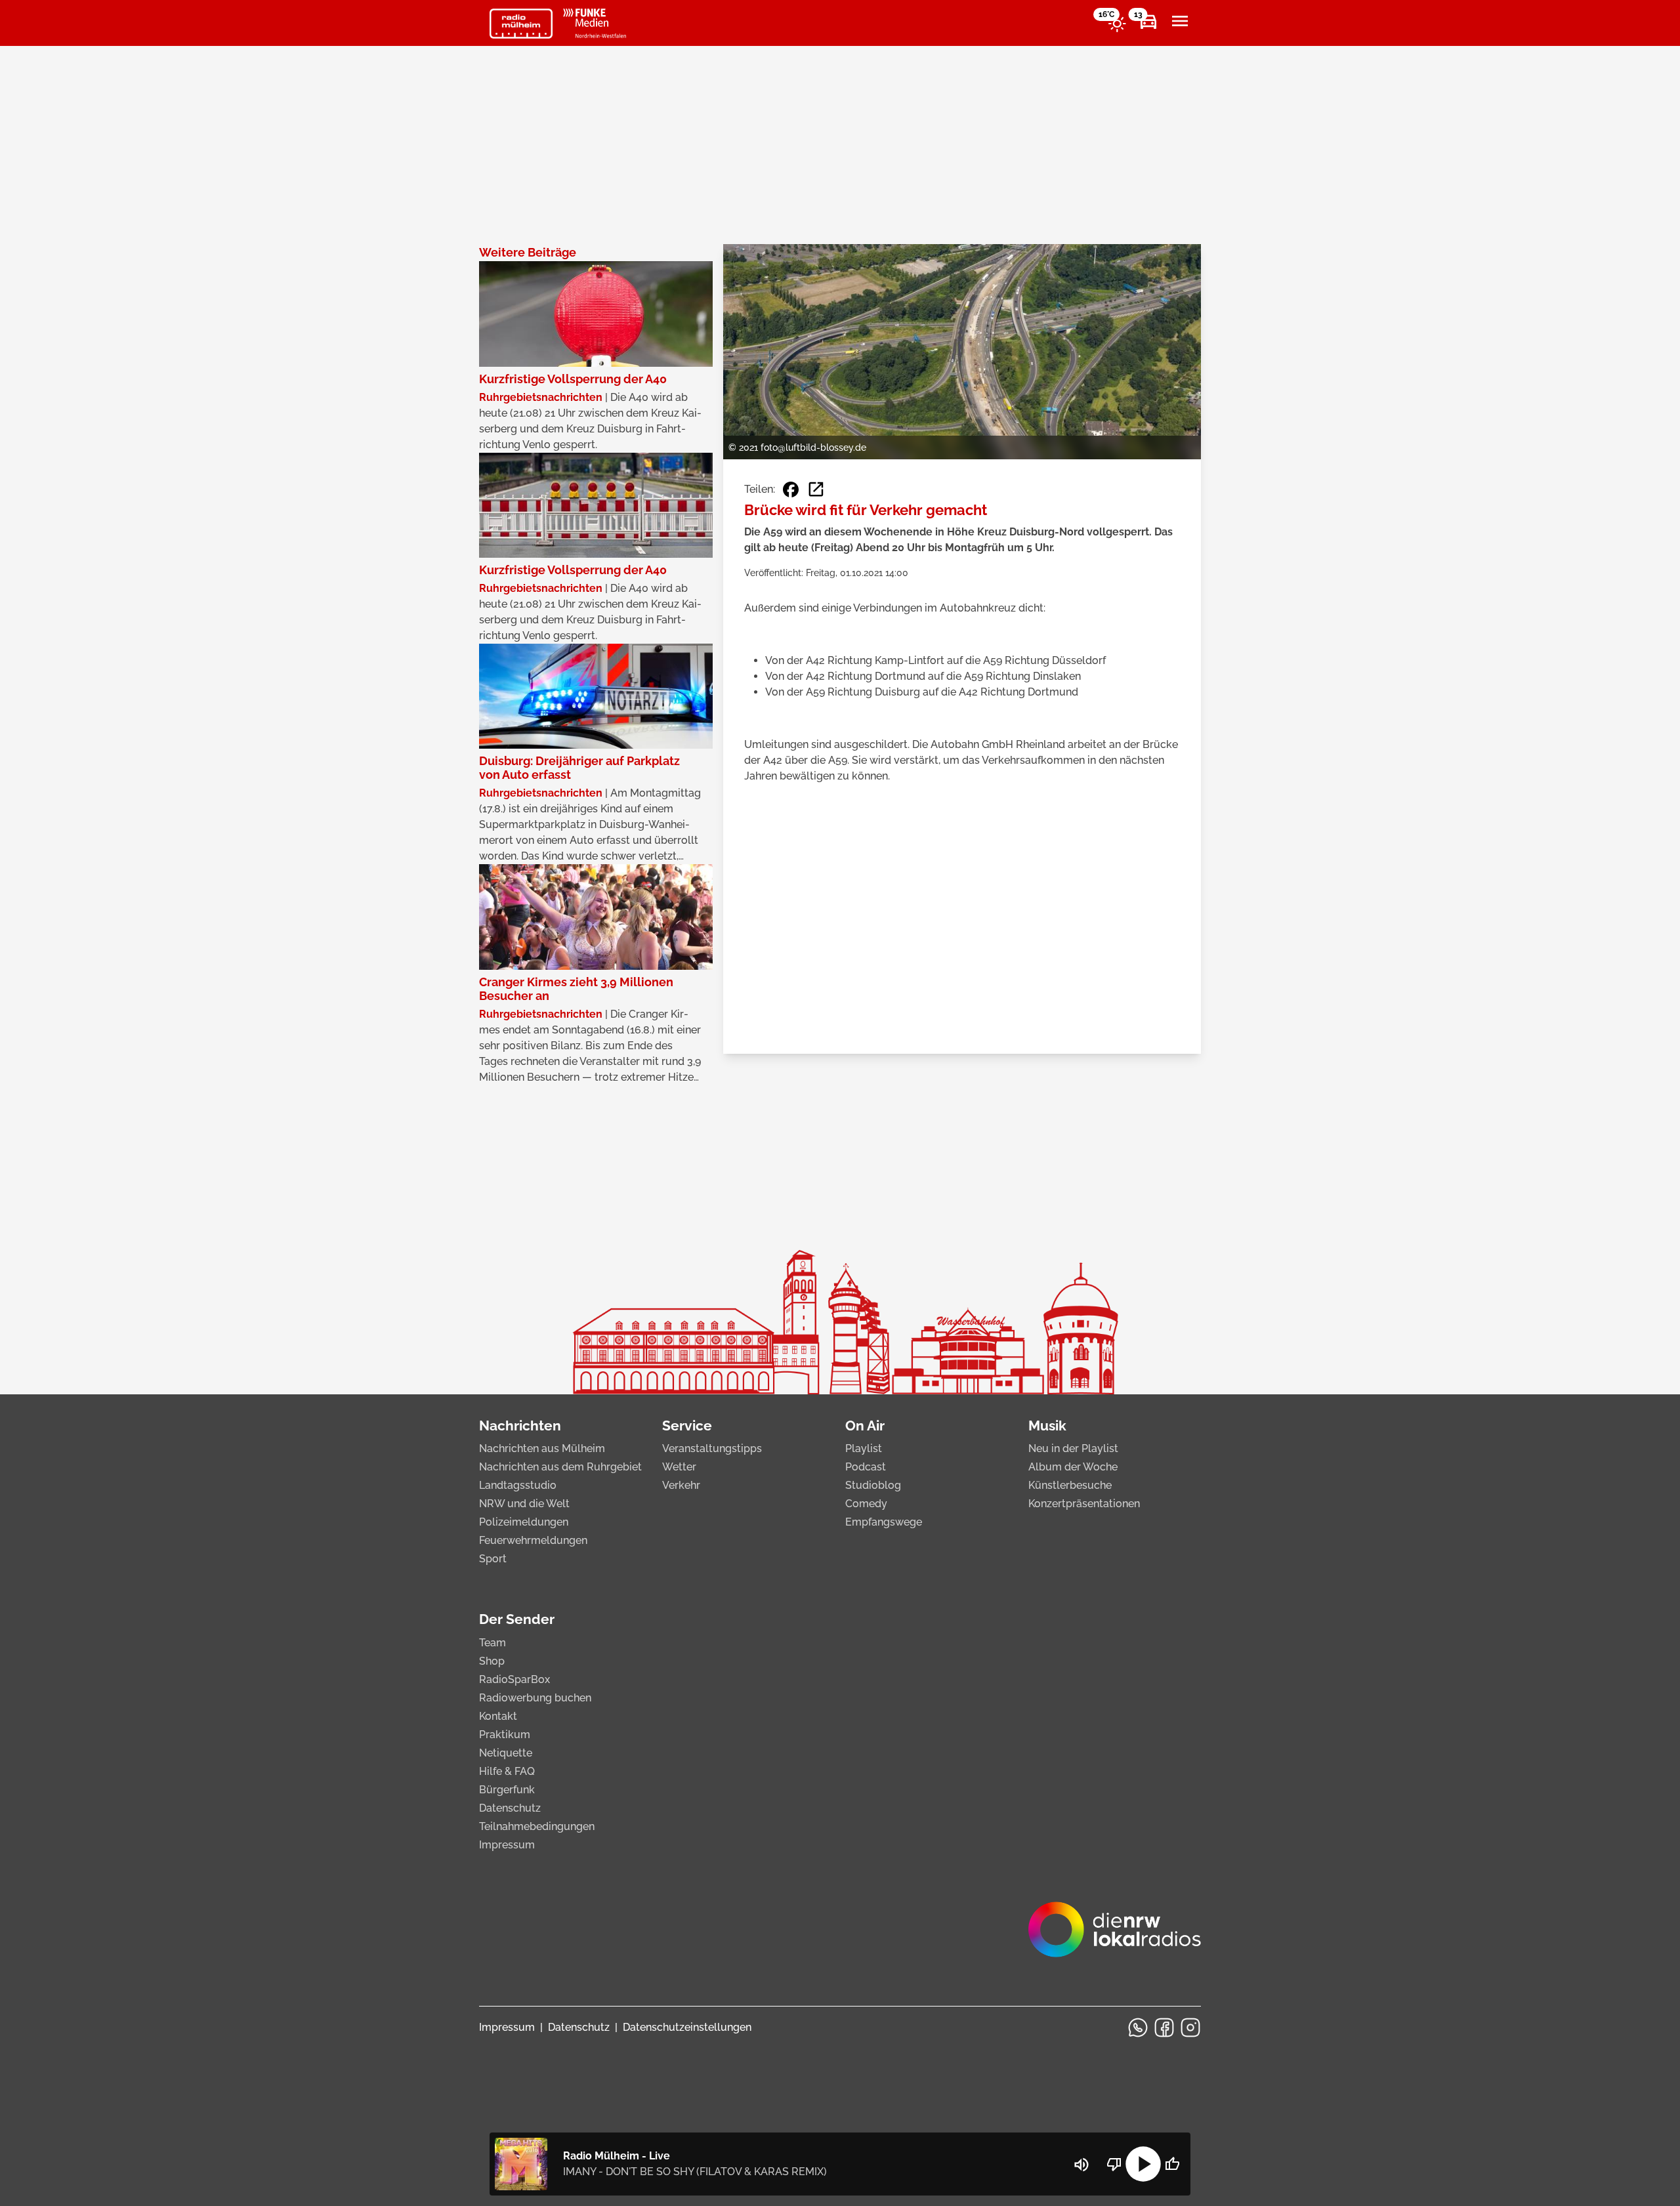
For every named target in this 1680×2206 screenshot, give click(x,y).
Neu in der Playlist (1073, 1448)
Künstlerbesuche (1070, 1485)
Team (493, 1643)
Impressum (507, 1845)
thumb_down (1114, 2164)
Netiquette (506, 1753)
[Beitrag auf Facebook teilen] (791, 489)
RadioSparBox (514, 1679)
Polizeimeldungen (524, 1522)
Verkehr (681, 1485)
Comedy (866, 1504)
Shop (492, 1661)
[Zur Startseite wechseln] (521, 24)
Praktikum (505, 1735)
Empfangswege (884, 1522)
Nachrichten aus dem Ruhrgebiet (560, 1467)
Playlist (864, 1448)
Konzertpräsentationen (1084, 1504)
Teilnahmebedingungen (537, 1826)
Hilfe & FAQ (507, 1771)
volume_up (1081, 2165)
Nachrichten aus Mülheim (542, 1448)
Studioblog (873, 1485)
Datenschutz (510, 1808)
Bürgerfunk (507, 1790)
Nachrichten (520, 1426)
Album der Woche (1073, 1467)
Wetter (679, 1467)
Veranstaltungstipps (712, 1448)
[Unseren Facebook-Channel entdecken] (1164, 2028)
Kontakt (498, 1716)
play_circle (1143, 2164)
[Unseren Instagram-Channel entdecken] (1190, 2028)
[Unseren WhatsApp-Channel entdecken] (1138, 2028)
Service (687, 1426)
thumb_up (1172, 2164)
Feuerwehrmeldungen (533, 1540)
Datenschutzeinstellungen (687, 2027)
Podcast (866, 1467)
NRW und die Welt (524, 1504)
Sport (493, 1559)
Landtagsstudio (518, 1485)
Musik (1047, 1426)
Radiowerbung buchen (535, 1698)
